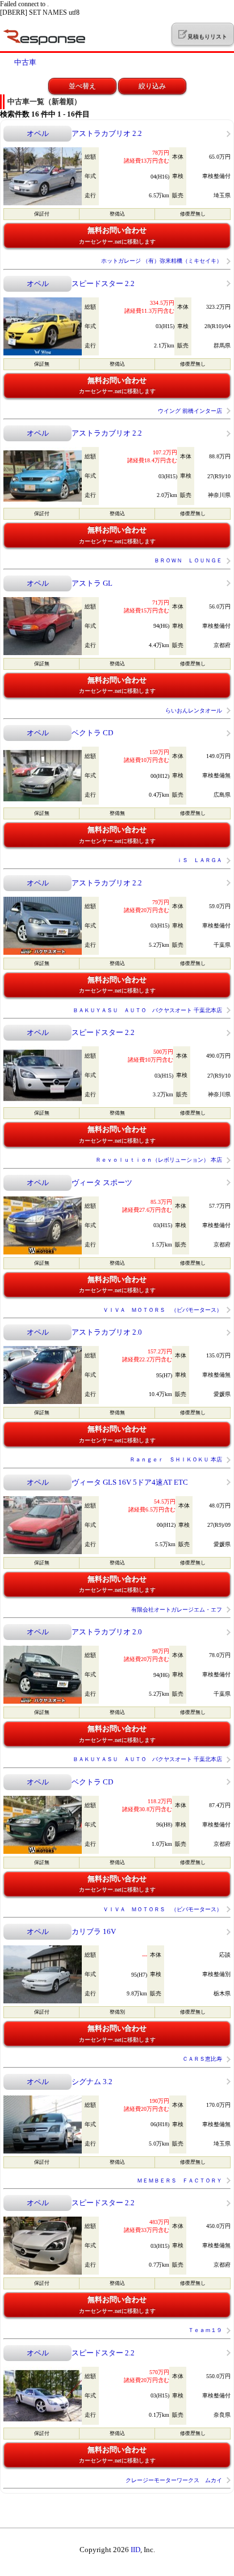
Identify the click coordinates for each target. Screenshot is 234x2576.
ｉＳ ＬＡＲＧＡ (199, 860)
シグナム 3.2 (92, 2082)
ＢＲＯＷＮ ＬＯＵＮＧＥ (188, 560)
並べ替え (82, 86)
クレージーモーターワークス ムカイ (174, 2480)
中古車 (25, 62)
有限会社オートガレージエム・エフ (177, 1610)
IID (135, 2550)
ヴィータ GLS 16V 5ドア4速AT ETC (130, 1482)
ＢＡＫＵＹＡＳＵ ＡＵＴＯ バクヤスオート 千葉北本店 (147, 1010)
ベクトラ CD (92, 733)
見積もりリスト (207, 37)
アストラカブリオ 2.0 (107, 1332)
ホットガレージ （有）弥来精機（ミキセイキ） (162, 261)
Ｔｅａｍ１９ (205, 2330)
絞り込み (152, 86)
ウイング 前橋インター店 (190, 411)
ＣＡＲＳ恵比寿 (202, 2059)
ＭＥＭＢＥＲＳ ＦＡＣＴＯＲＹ (179, 2181)
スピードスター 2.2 (103, 283)
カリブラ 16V (94, 1931)
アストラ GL (92, 583)
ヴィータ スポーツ (102, 1183)
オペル (38, 133)
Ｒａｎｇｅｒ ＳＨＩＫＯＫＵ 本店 (176, 1459)
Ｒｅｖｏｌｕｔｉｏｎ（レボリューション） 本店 (159, 1160)
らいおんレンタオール (194, 711)
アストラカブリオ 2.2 (107, 133)
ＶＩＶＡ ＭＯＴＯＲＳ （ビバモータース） (162, 1310)
